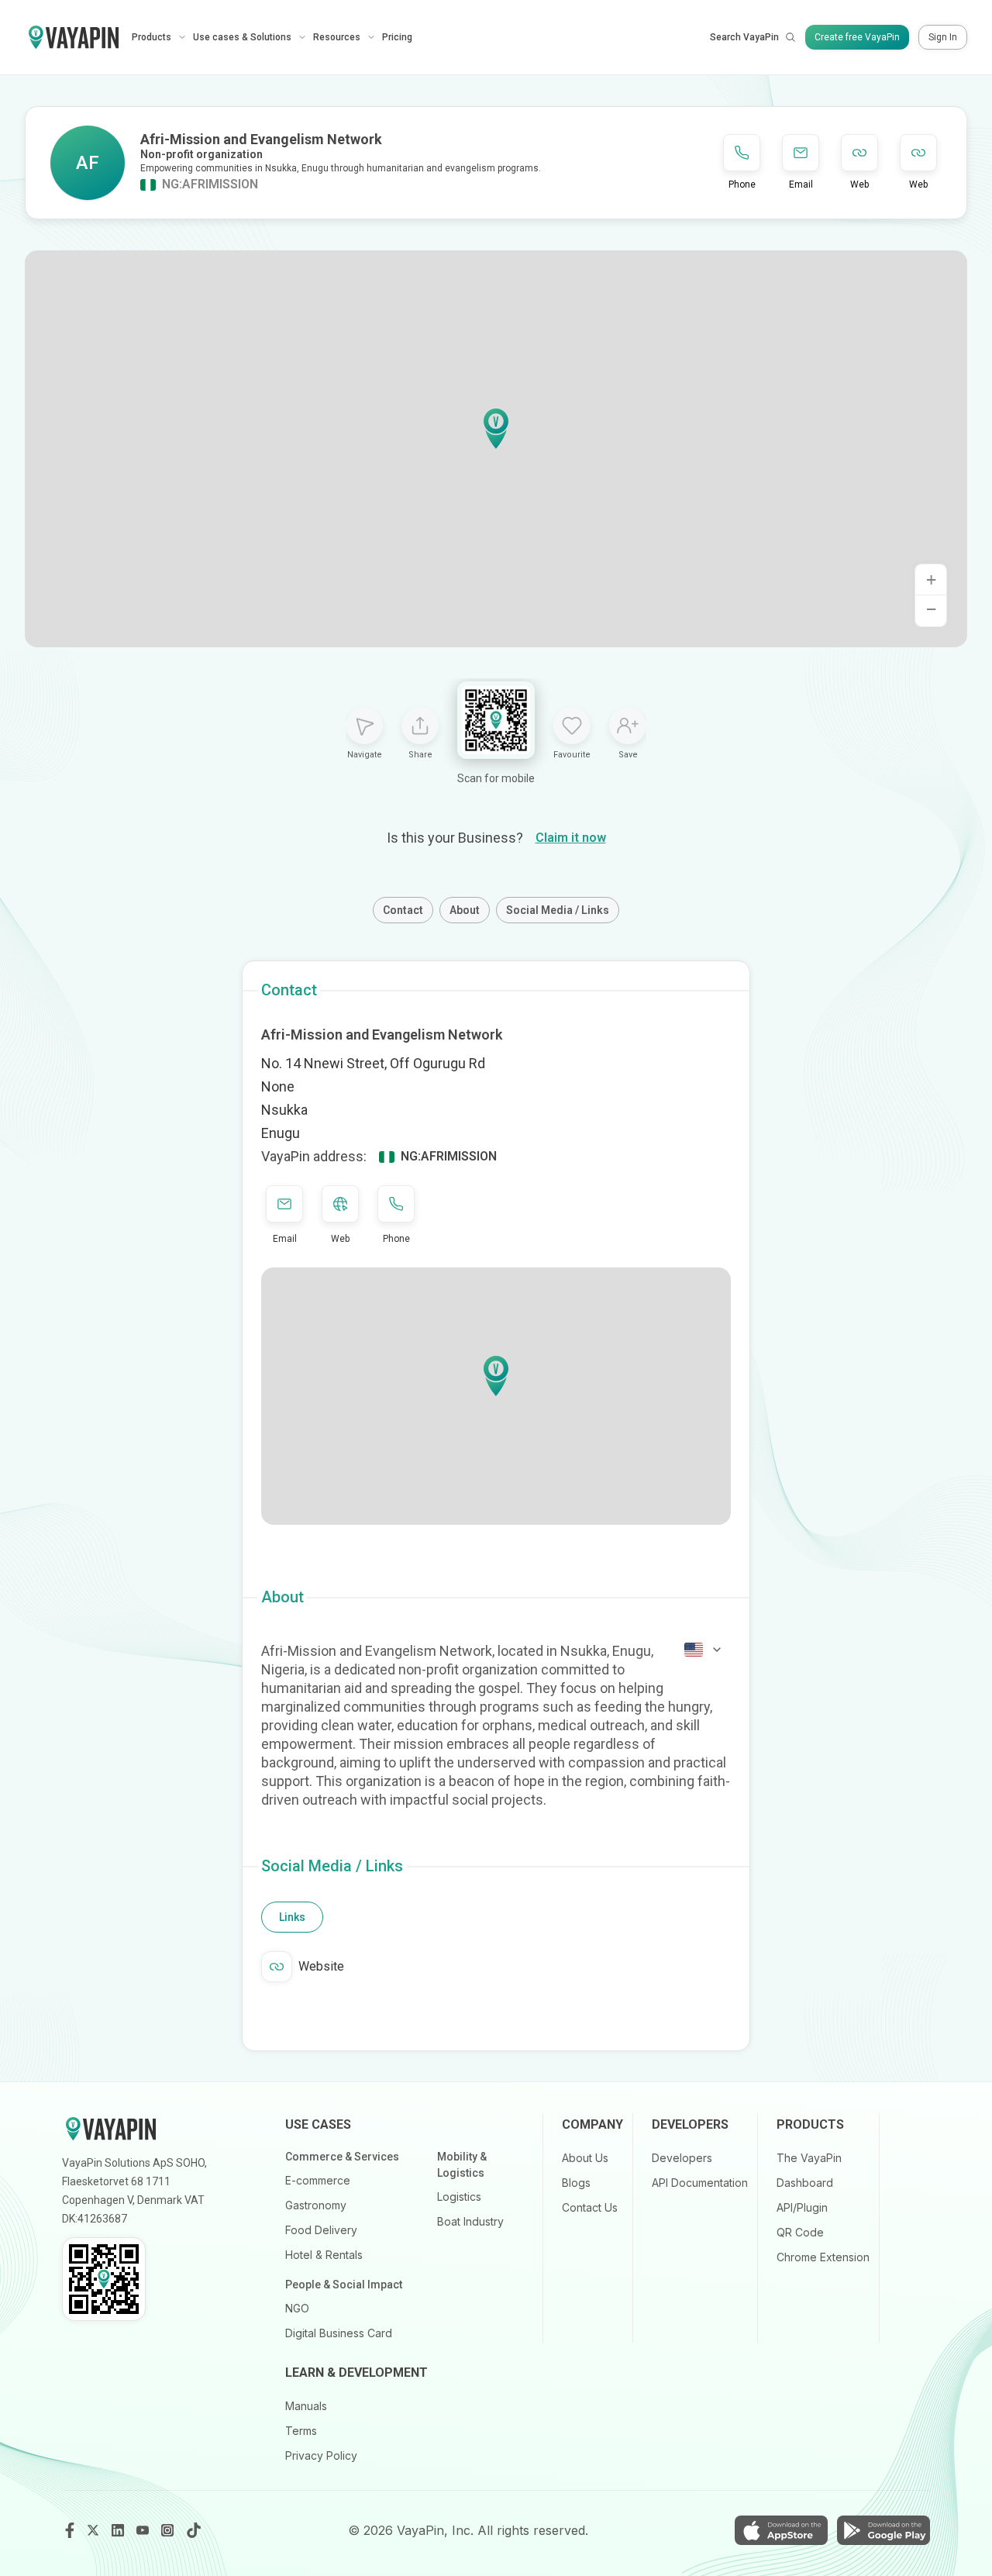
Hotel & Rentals (324, 2255)
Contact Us (590, 2207)
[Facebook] (70, 2530)
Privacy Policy (321, 2455)
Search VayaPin (744, 37)
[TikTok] (194, 2530)
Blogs (576, 2183)
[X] (95, 2530)
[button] (496, 429)
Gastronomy (316, 2205)
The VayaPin (809, 2158)
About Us (585, 2158)
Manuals (306, 2406)
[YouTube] (144, 2530)
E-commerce (318, 2180)
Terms (301, 2431)
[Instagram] (169, 2530)
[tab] (292, 1917)
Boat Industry (470, 2221)
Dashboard (805, 2183)
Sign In (943, 37)
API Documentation (700, 2183)
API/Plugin (802, 2207)
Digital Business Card (339, 2333)
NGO (297, 2308)
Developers (682, 2158)
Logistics (459, 2197)
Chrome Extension (823, 2257)
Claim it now (571, 838)
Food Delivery (321, 2230)
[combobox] (704, 1650)
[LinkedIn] (119, 2530)
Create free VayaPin (857, 37)
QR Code (800, 2232)
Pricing (397, 37)
